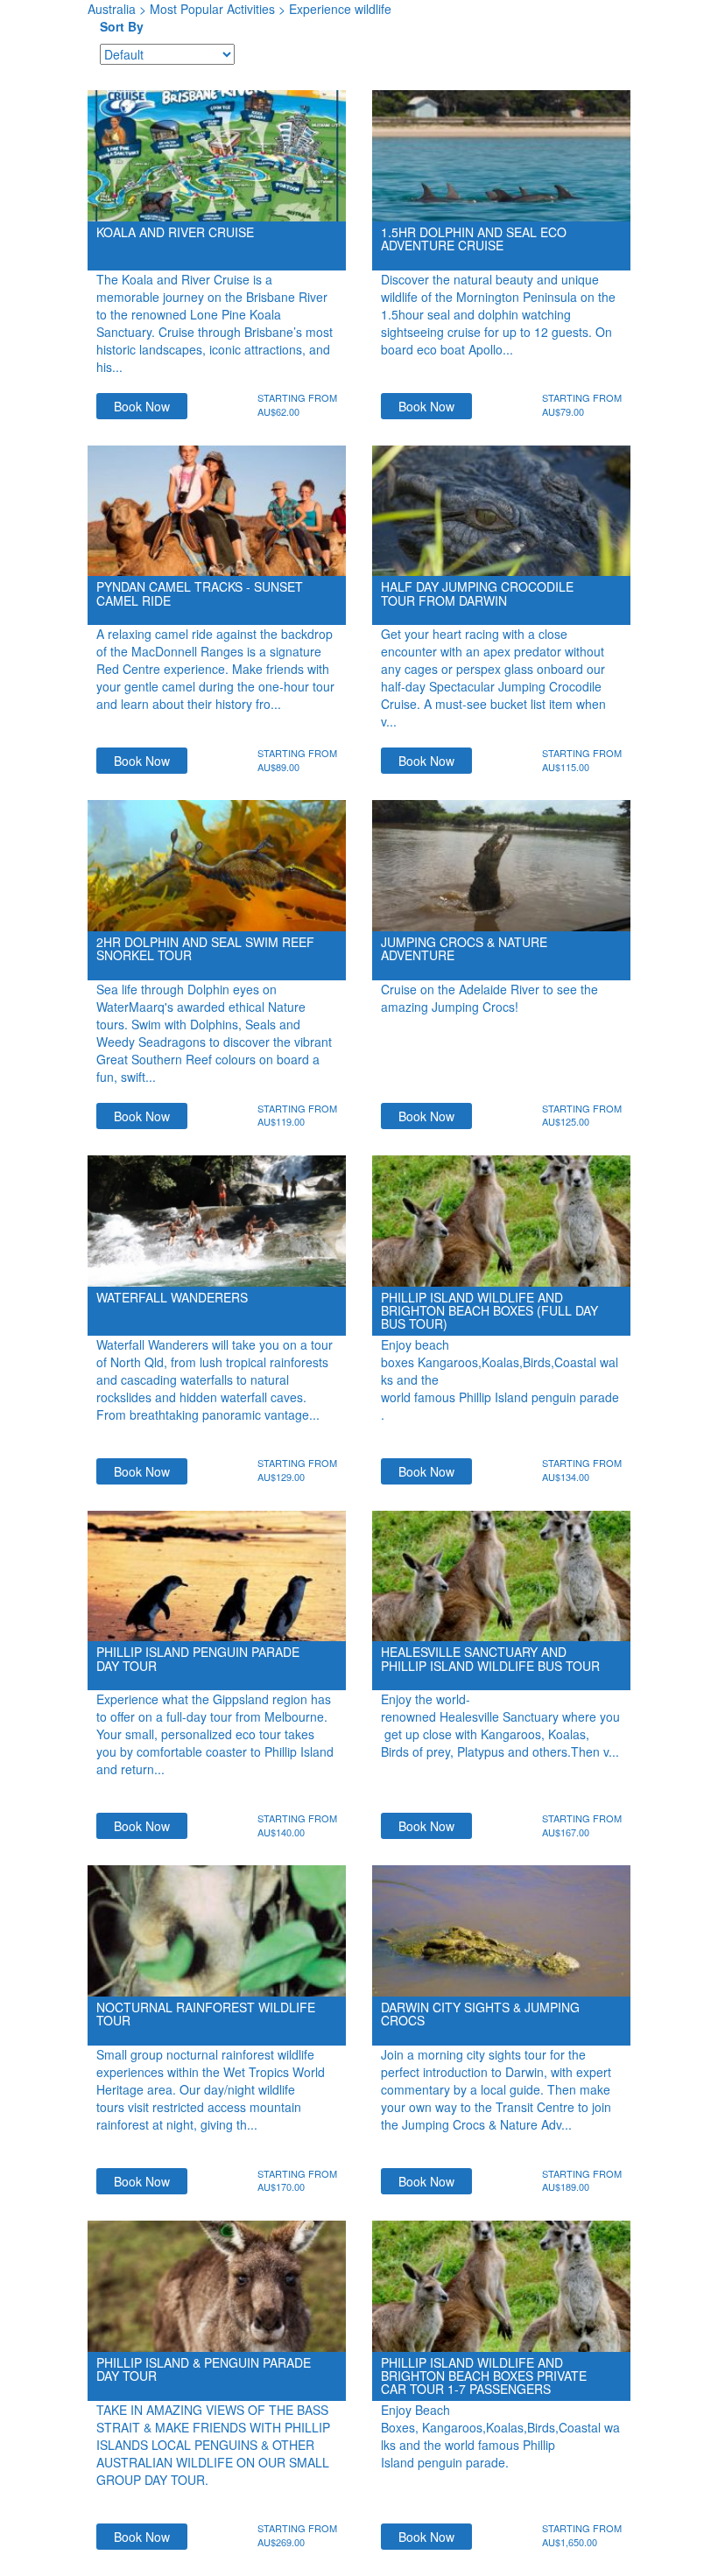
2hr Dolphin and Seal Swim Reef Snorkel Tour (205, 948)
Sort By (122, 26)
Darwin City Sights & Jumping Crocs (480, 2014)
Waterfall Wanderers (172, 1297)
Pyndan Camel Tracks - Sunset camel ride (200, 593)
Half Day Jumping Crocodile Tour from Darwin (477, 593)
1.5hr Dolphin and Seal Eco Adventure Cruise (474, 239)
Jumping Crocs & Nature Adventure (464, 948)
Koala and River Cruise (175, 232)
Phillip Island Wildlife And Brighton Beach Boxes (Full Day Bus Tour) (489, 1311)
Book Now (142, 406)
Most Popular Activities (212, 9)
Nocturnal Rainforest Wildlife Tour (206, 2014)
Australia (112, 9)
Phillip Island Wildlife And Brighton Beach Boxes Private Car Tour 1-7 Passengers (484, 2376)
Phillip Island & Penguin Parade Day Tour (204, 2369)
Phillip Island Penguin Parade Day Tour (198, 1658)
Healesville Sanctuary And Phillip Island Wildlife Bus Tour (490, 1658)
